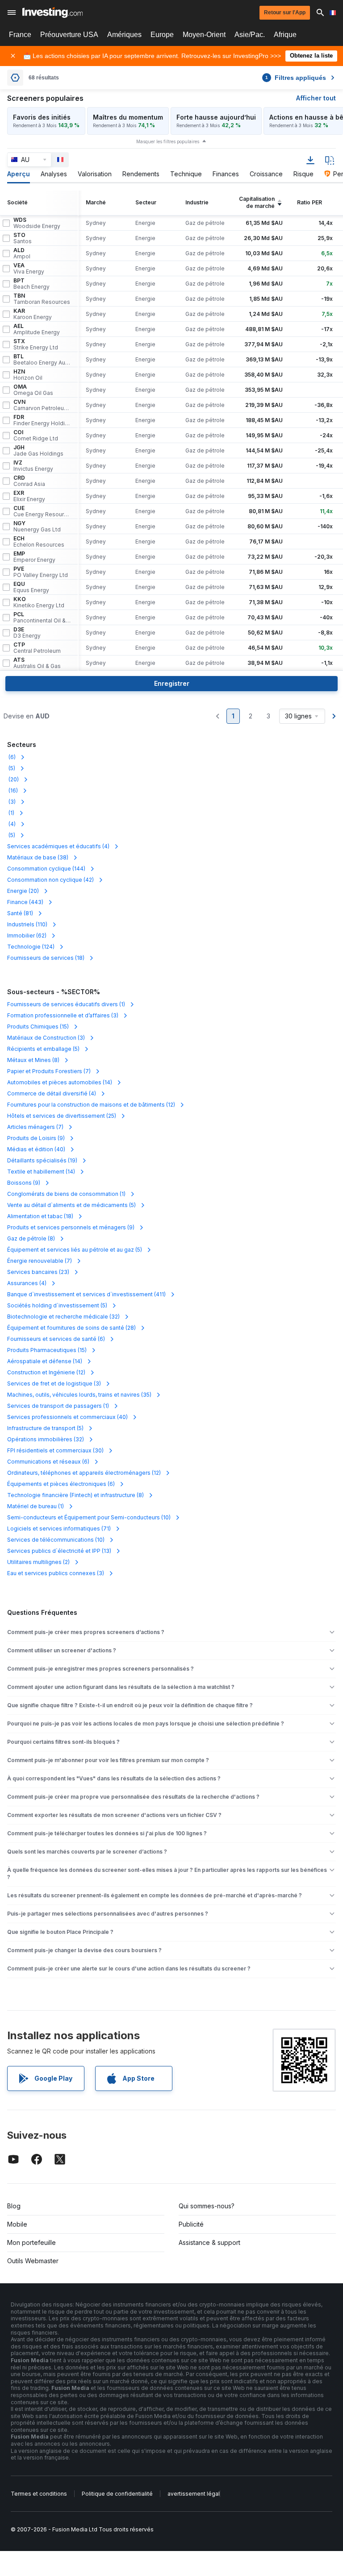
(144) (46, 869)
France (20, 35)
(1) (11, 813)
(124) (31, 947)
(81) (20, 913)
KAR (33, 314)
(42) (50, 880)
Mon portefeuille (31, 2242)
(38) (38, 857)
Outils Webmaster (33, 2261)
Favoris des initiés (42, 117)
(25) (62, 1116)
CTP (37, 648)
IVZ (33, 466)
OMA (33, 390)
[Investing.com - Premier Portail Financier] (52, 12)
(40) (36, 1149)
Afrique (285, 35)
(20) (13, 779)
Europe (162, 35)
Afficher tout (316, 98)
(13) (59, 1551)
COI (36, 436)
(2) (38, 1562)
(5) (11, 768)
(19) (42, 1160)
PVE (41, 572)
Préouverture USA (69, 35)
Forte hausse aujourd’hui (216, 117)
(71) (59, 1529)
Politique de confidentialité (117, 2494)
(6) (11, 757)
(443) (25, 902)
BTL (42, 360)
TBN (42, 299)
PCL (42, 618)
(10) (89, 1517)
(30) (55, 1450)
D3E (27, 633)
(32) (63, 1317)
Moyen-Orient (204, 35)
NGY (37, 527)
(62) (27, 935)
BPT (31, 284)
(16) (13, 790)
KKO (39, 602)
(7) (49, 1071)
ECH (39, 542)
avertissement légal (194, 2494)
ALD (22, 253)
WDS (37, 223)
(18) (46, 958)
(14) (60, 1082)
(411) (86, 1294)
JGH (38, 451)
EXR (29, 496)
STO (23, 238)
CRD (29, 481)
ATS (37, 663)
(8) (33, 1060)
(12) (91, 1105)
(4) (11, 824)
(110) (27, 924)
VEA (29, 269)
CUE (42, 511)
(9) (36, 1138)
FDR (42, 420)
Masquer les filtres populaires (168, 141)
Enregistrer (172, 683)
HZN (28, 375)
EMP (34, 557)
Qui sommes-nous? (207, 2206)
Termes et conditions (39, 2494)
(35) (79, 1395)
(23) (38, 1272)
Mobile (17, 2224)
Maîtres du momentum (128, 117)
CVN (42, 405)
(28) (71, 1328)
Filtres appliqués (296, 78)
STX (36, 344)
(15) (38, 1027)
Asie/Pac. (250, 35)
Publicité (191, 2224)
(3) (11, 802)
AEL (37, 329)
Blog (14, 2206)
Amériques (124, 35)
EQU (31, 587)
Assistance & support (209, 2242)
